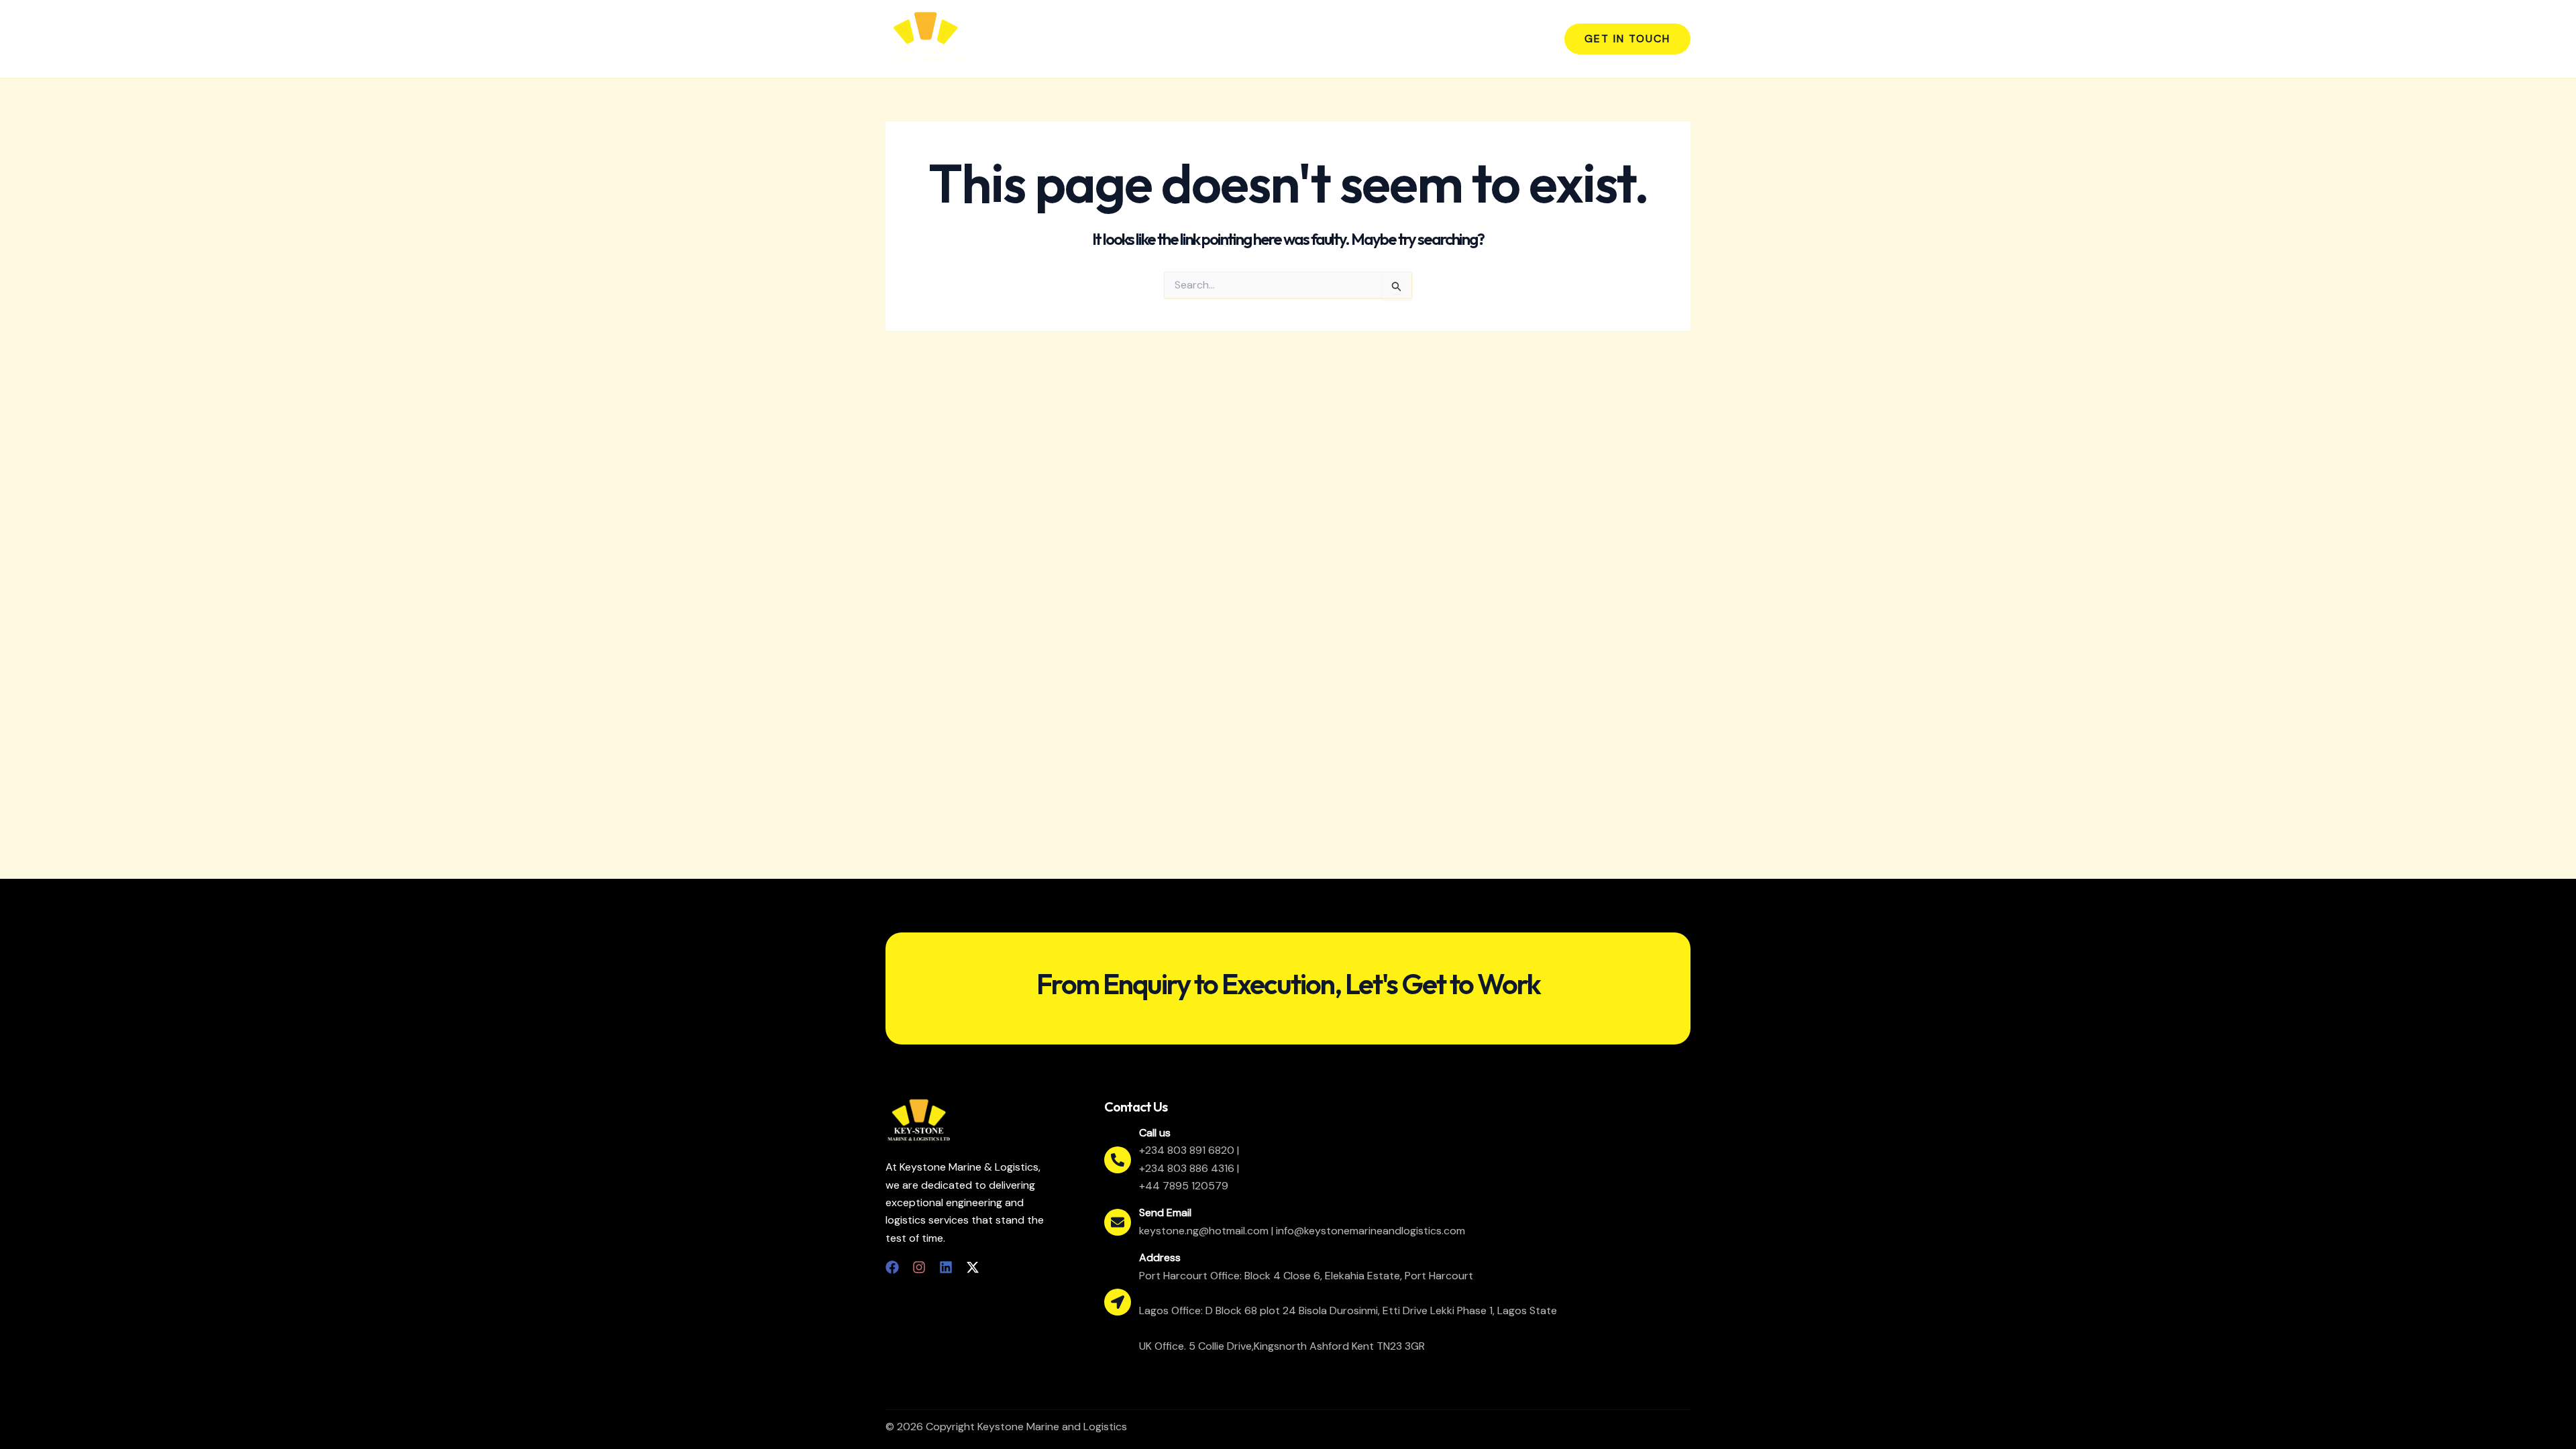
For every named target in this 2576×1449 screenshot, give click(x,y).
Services (1394, 39)
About (1337, 39)
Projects (1457, 39)
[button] (1627, 39)
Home (1285, 39)
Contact (1519, 39)
